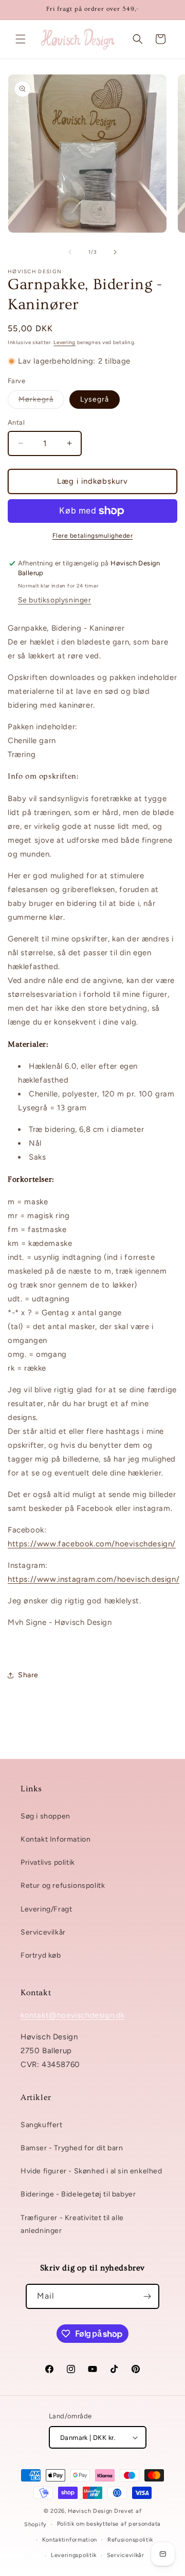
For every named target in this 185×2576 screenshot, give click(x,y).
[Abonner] (147, 2296)
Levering (64, 342)
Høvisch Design (90, 2511)
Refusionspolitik (130, 2540)
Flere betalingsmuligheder (93, 536)
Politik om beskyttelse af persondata (109, 2524)
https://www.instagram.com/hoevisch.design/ (94, 1579)
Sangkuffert (42, 2125)
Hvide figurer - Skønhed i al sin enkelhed (91, 2171)
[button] (21, 39)
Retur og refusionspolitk (63, 1886)
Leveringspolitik (74, 2555)
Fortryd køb (41, 1955)
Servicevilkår (43, 1932)
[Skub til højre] (115, 252)
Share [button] (28, 1675)
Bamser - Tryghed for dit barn (72, 2148)
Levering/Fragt (46, 1909)
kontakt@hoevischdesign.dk (73, 2015)
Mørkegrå (41, 402)
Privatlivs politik (48, 1862)
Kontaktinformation (70, 2540)
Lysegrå (95, 399)
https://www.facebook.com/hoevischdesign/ (92, 1544)
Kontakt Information (55, 1839)
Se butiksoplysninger (55, 600)
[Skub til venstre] (70, 252)
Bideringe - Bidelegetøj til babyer (78, 2194)
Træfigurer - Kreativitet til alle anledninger (72, 2224)
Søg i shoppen (45, 1816)
